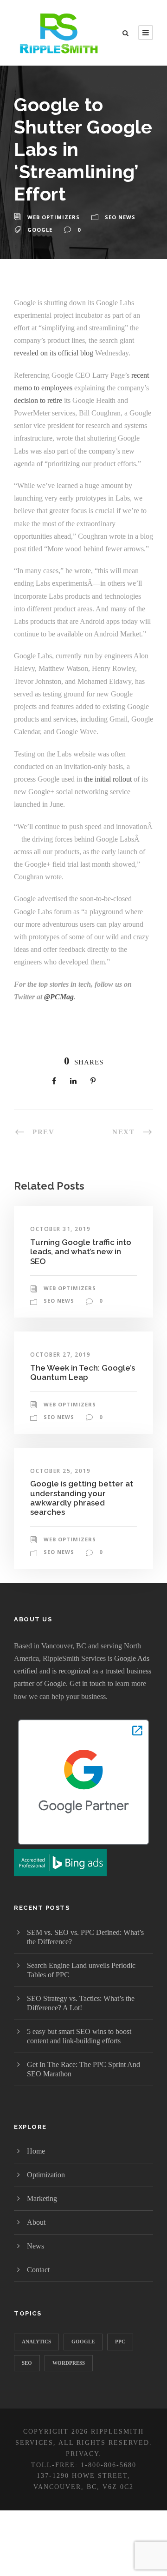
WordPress (69, 2363)
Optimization (46, 2175)
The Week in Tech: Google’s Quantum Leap (83, 1372)
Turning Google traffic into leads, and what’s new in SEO (81, 1252)
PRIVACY (82, 2454)
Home (36, 2151)
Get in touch (88, 1683)
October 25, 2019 (60, 1471)
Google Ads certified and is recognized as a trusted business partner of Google (83, 1671)
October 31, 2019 (60, 1229)
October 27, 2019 (60, 1355)
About (36, 2222)
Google (40, 230)
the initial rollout (108, 779)
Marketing (42, 2198)
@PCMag (59, 997)
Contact (38, 2270)
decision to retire (38, 400)
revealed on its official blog (54, 353)
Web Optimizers (54, 217)
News (35, 2246)
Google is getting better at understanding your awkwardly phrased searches (82, 1498)
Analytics (36, 2342)
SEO (27, 2363)
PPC (120, 2342)
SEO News (120, 217)
